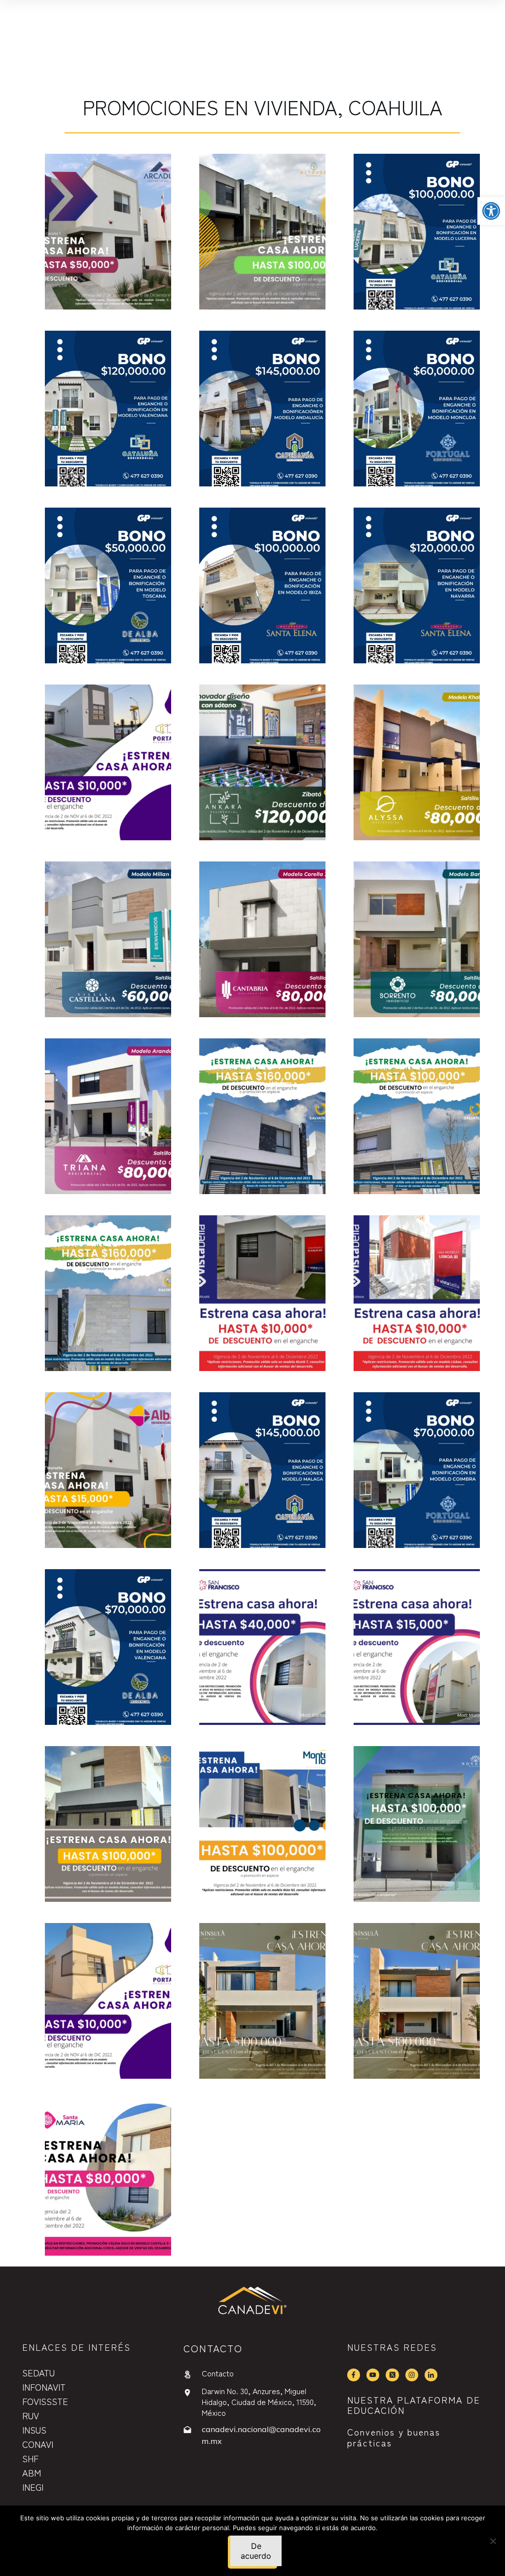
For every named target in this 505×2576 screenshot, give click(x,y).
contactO (213, 2348)
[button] (491, 211)
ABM (32, 2473)
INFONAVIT (44, 2387)
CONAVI (38, 2444)
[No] (493, 2541)
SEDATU (38, 2372)
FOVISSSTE (45, 2401)
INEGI (33, 2487)
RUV (31, 2415)
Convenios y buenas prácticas (394, 2437)
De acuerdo (256, 2551)
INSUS (34, 2430)
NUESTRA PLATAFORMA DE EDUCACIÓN (414, 2405)
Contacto (218, 2373)
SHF (30, 2458)
